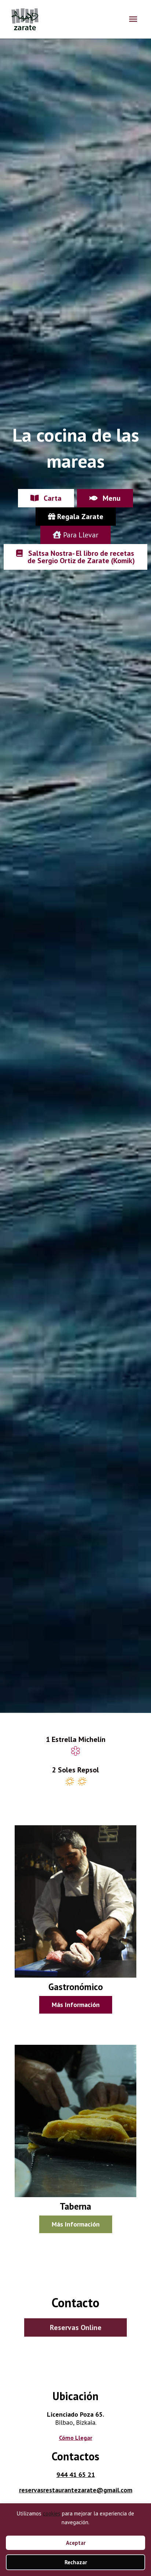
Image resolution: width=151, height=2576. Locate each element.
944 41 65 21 (76, 2474)
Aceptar (76, 2543)
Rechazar (76, 2562)
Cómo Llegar (76, 2438)
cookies (52, 2513)
